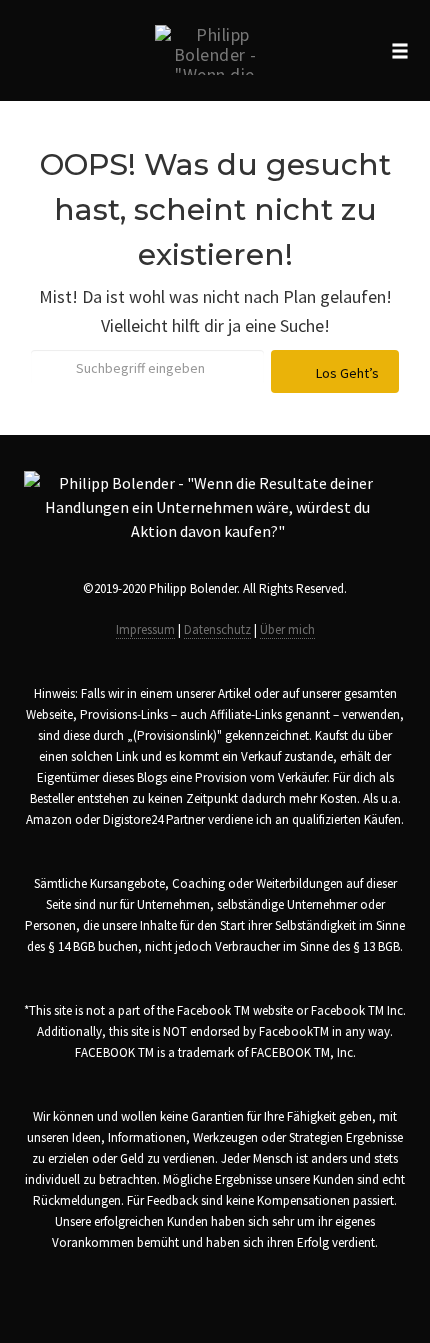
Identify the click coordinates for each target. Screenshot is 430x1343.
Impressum (145, 629)
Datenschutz (217, 629)
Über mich (287, 629)
